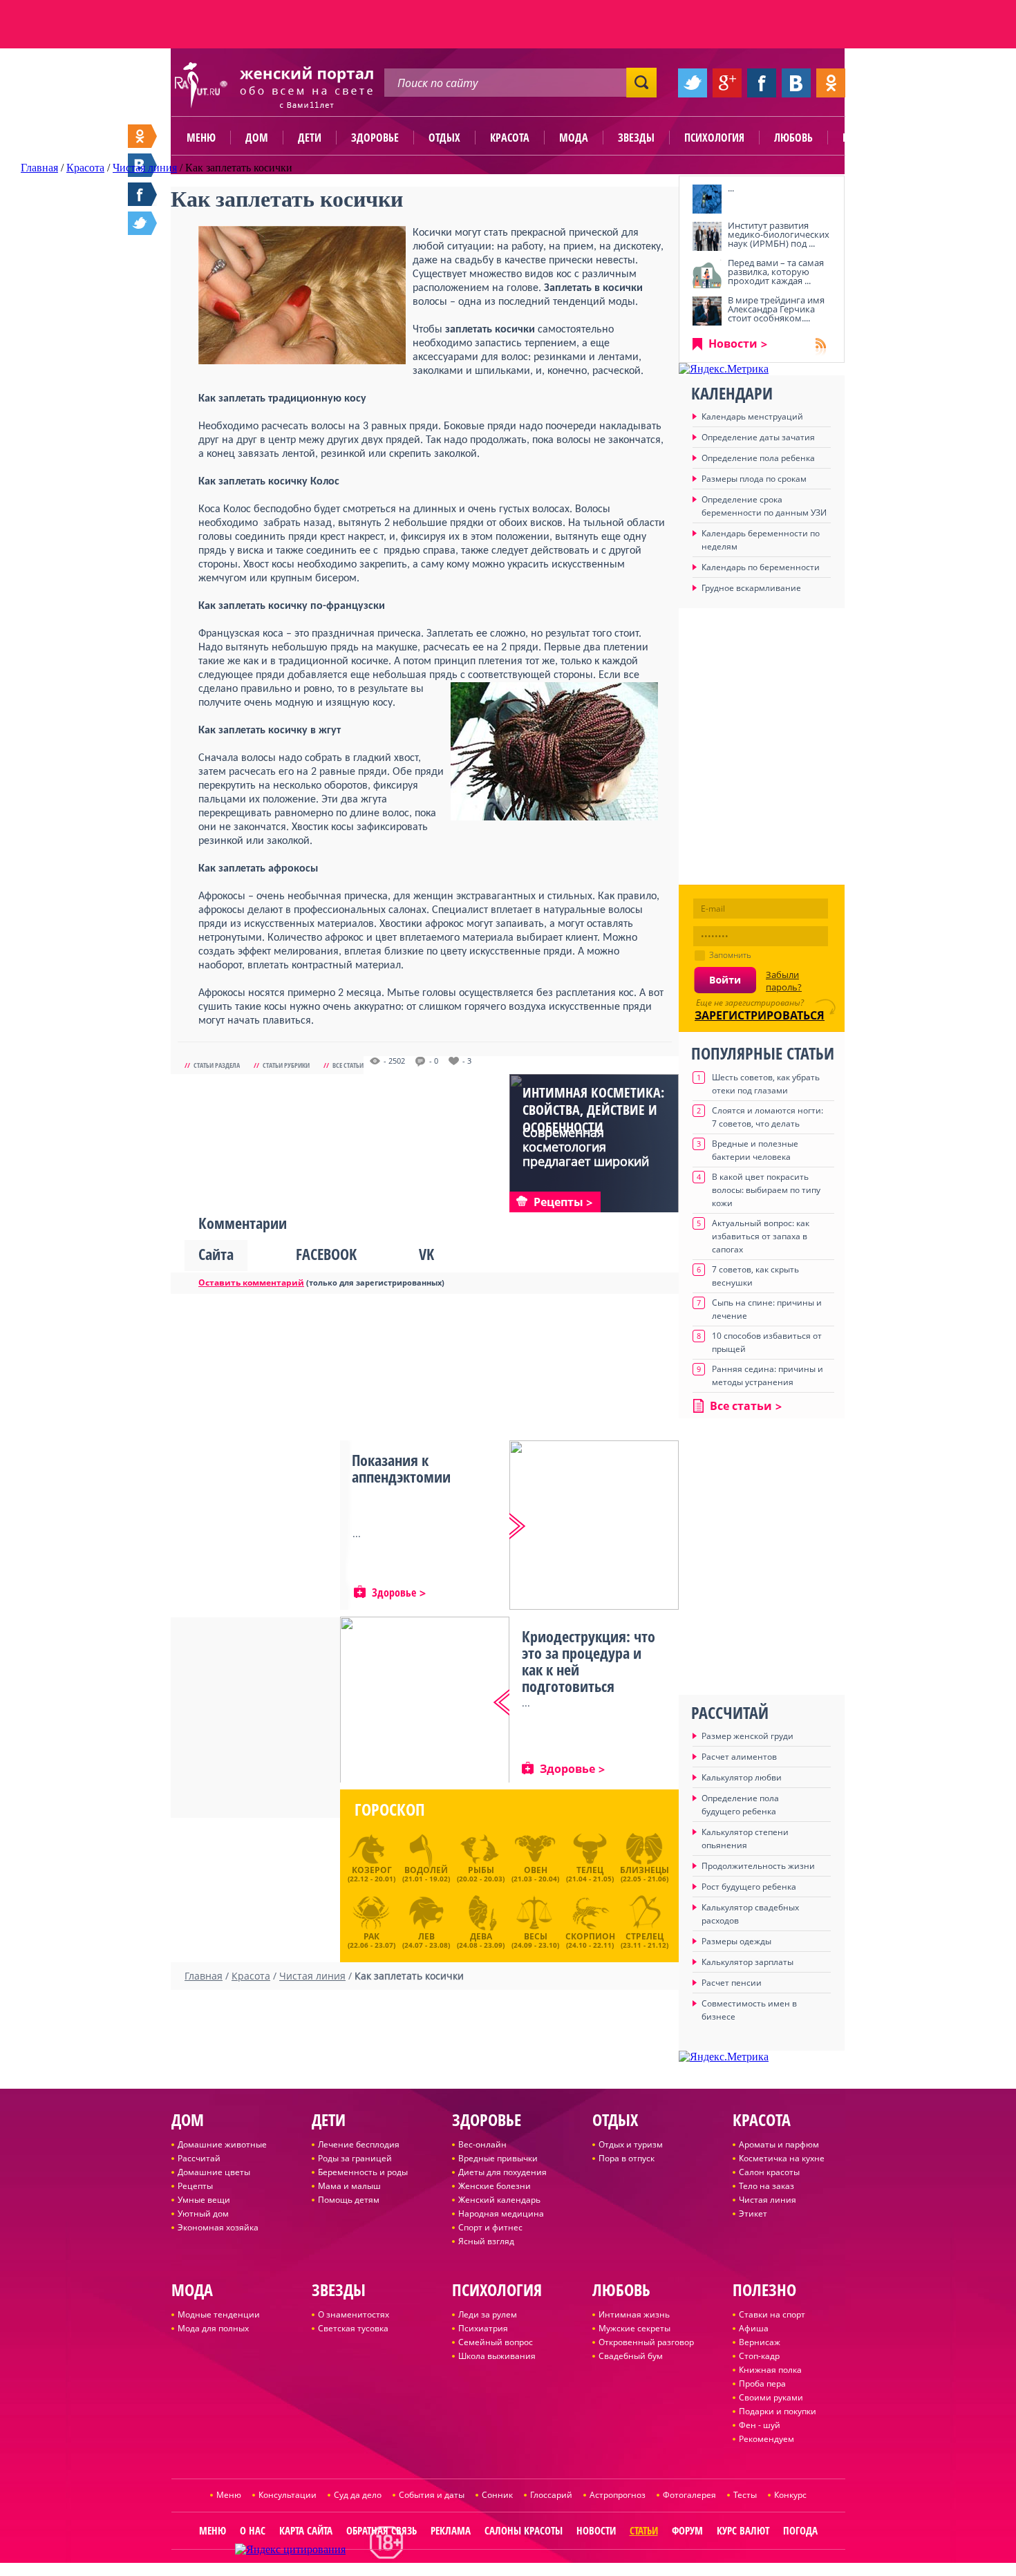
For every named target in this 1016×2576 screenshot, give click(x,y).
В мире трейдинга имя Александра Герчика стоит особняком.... (776, 309)
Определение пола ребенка (758, 458)
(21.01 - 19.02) (426, 1874)
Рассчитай (199, 2158)
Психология (714, 138)
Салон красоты (769, 2172)
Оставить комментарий (251, 1282)
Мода (574, 138)
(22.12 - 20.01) (371, 1874)
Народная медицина (501, 2213)
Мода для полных (213, 2328)
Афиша (754, 2328)
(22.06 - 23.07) (371, 1939)
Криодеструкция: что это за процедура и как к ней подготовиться (589, 1661)
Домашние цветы (214, 2172)
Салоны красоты (524, 2530)
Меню (201, 138)
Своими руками (771, 2397)
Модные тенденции (219, 2314)
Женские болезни (495, 2186)
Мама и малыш (349, 2186)
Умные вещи (204, 2200)
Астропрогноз (618, 2495)
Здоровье (375, 138)
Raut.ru (462, 2570)
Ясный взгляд (486, 2241)
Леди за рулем (488, 2314)
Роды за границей (355, 2158)
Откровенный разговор (646, 2342)
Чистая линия (768, 2200)
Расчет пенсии (732, 1983)
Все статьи (348, 1065)
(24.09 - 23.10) (535, 1939)
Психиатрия (483, 2328)
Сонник (497, 2495)
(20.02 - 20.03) (481, 1874)
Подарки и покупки (778, 2411)
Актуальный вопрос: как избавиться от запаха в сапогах (761, 1236)
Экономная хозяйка (218, 2227)
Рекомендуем (766, 2439)
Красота (510, 138)
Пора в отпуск (627, 2158)
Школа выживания (497, 2356)
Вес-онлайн (482, 2144)
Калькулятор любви (742, 1777)
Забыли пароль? (784, 981)
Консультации (288, 2495)
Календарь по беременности (761, 567)
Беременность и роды (363, 2172)
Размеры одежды (736, 1941)
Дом (257, 138)
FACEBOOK (326, 1254)
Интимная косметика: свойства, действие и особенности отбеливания (593, 1118)
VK (426, 1254)
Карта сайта (306, 2530)
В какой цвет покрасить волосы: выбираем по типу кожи (766, 1190)
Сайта (216, 1254)
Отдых (444, 138)
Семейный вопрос (496, 2342)
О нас (253, 2530)
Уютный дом (203, 2213)
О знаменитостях (354, 2314)
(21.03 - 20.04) (535, 1874)
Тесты (745, 2495)
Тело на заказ (766, 2186)
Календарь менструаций (752, 416)
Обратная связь (382, 2530)
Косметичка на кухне (782, 2158)
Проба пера (762, 2384)
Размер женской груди (747, 1736)
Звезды (636, 138)
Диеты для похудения (502, 2172)
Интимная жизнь (634, 2314)
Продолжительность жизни (758, 1866)
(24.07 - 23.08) (426, 1939)
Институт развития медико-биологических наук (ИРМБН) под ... (779, 234)
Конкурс (790, 2495)
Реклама (451, 2530)
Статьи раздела (217, 1065)
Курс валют (743, 2530)
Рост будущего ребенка (749, 1887)
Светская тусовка (353, 2328)
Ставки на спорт (772, 2314)
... (731, 188)
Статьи (644, 2530)
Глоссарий (551, 2495)
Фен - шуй (760, 2425)
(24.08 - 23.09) (481, 1939)
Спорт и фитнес (490, 2227)
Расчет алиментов (739, 1757)
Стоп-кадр (759, 2356)
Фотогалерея (689, 2495)
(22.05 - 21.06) (645, 1874)
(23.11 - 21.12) (645, 1939)
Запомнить (730, 955)
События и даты (432, 2495)
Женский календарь (499, 2200)
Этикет (753, 2213)
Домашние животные (222, 2144)
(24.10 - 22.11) (590, 1939)
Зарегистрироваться (760, 1015)
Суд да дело (358, 2495)
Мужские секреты (634, 2328)
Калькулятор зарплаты (747, 1962)
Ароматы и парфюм (779, 2144)
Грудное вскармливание (751, 588)
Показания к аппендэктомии (401, 1468)
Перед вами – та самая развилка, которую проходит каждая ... (776, 272)
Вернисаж (760, 2342)
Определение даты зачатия (758, 437)
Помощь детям (349, 2200)
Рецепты (195, 2186)
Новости (733, 344)
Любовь (793, 138)
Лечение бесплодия (359, 2144)
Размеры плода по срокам (754, 479)
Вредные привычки (498, 2158)
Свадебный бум (631, 2356)
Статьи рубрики (286, 1065)
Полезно (864, 138)
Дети (310, 138)
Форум (687, 2530)
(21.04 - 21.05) (590, 1874)
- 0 (434, 1061)
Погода (800, 2530)
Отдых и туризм (631, 2144)
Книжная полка (770, 2370)
